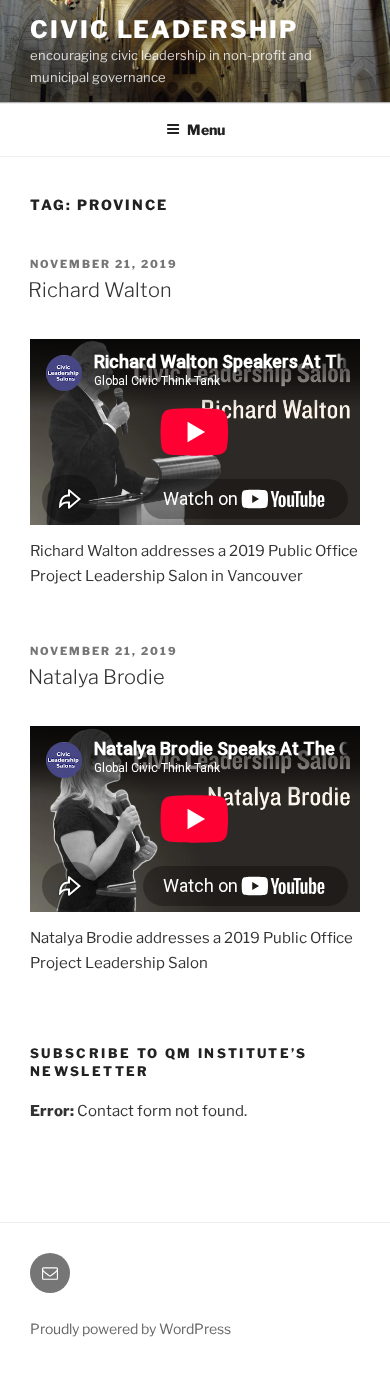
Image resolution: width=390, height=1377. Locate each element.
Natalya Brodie (96, 677)
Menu (206, 129)
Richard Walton (100, 290)
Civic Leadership (164, 29)
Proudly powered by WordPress (130, 1328)
